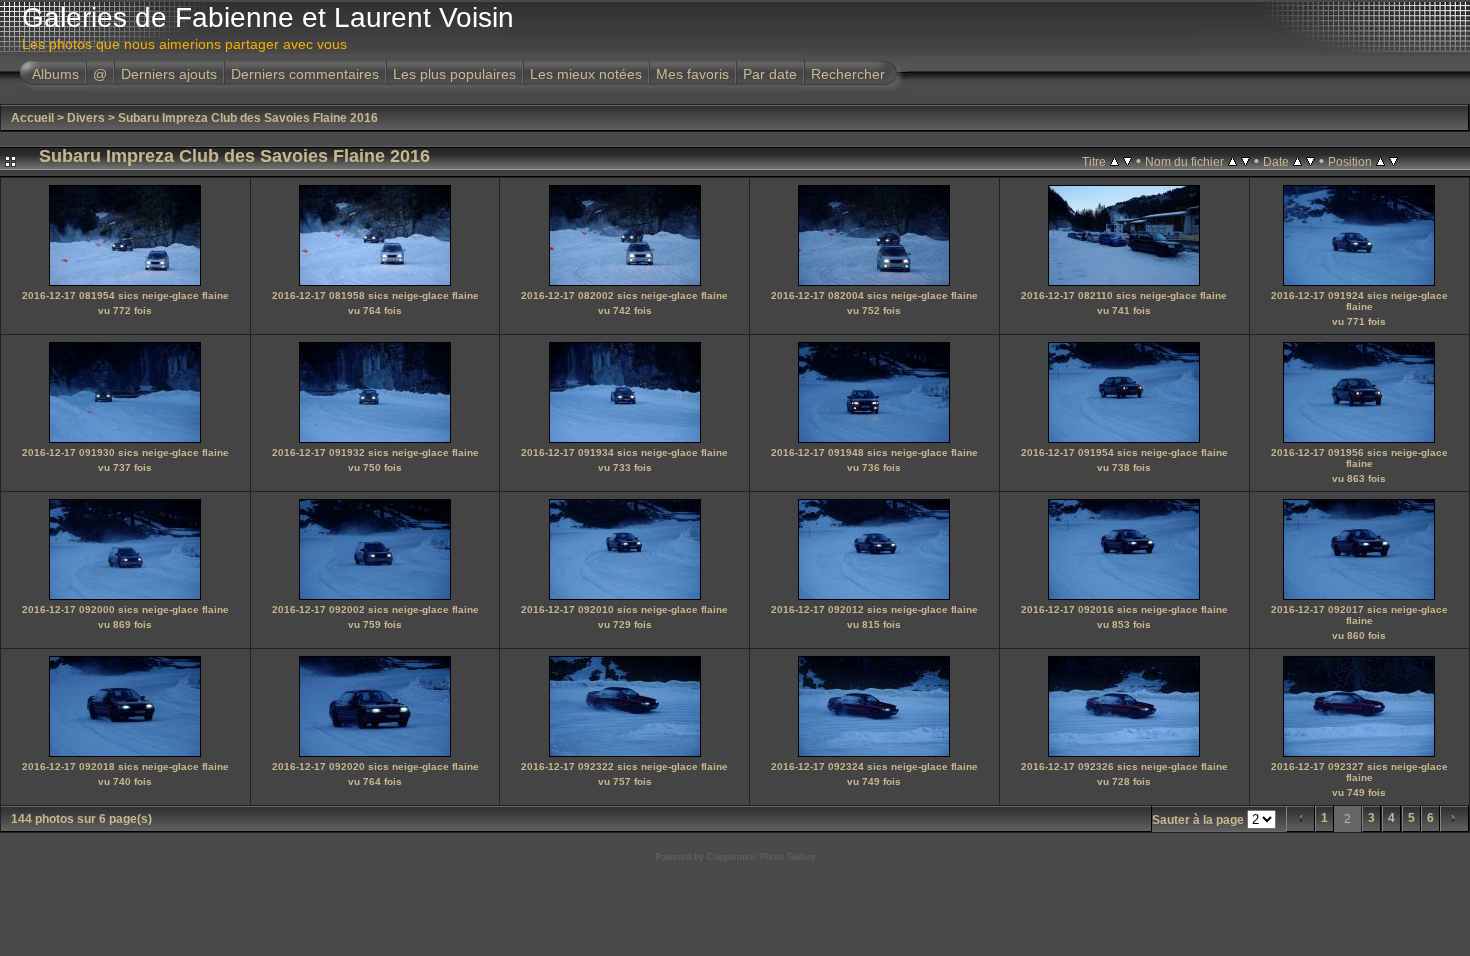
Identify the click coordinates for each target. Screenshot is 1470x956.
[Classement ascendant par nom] (1232, 161)
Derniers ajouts (169, 74)
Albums (55, 74)
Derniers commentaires (305, 74)
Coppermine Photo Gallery (761, 857)
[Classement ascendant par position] (1380, 161)
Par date (770, 74)
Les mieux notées (586, 74)
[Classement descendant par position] (1393, 161)
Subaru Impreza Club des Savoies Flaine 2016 (248, 118)
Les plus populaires (454, 74)
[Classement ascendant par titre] (1114, 161)
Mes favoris (692, 74)
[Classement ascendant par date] (1297, 161)
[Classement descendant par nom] (1245, 161)
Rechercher (848, 74)
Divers (86, 118)
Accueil (32, 118)
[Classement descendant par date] (1310, 161)
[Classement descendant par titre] (1127, 161)
